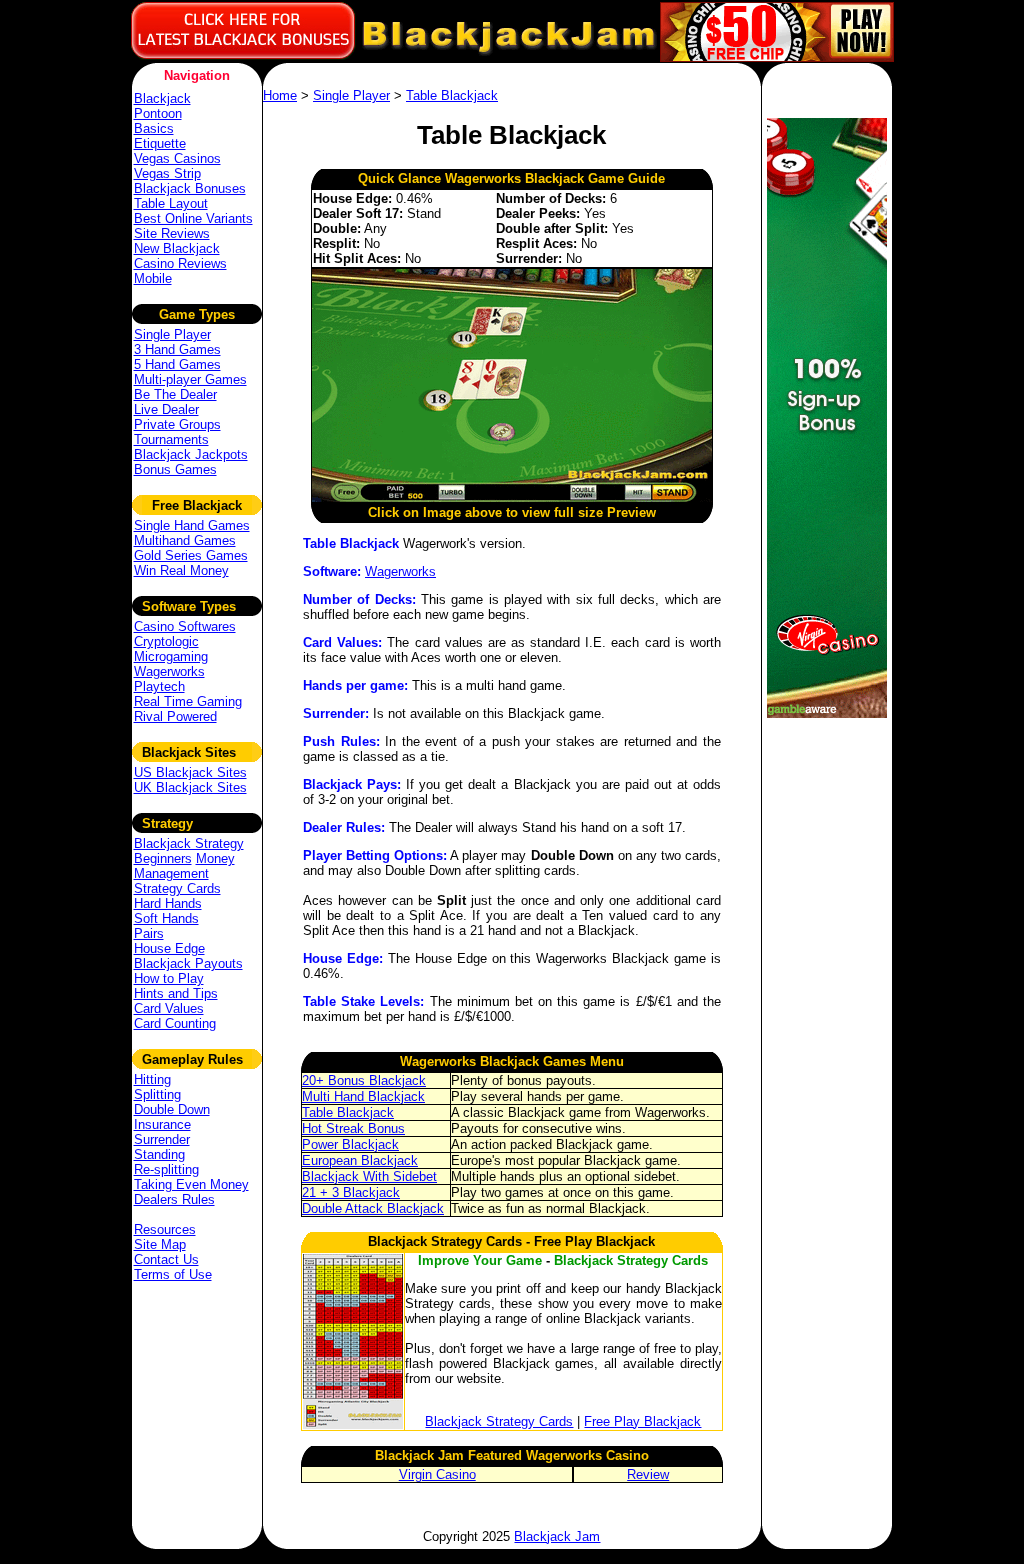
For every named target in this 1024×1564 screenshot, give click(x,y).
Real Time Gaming (188, 701)
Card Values (169, 1008)
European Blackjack (360, 1160)
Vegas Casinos (177, 158)
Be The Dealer (175, 394)
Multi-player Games (190, 379)
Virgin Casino (437, 1474)
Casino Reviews (180, 263)
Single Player (172, 334)
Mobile (153, 278)
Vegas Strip (167, 173)
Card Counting (175, 1023)
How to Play (169, 978)
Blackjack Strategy (189, 843)
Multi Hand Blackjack (363, 1096)
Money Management (184, 866)
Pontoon (158, 113)
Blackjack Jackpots (191, 454)
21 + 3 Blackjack (351, 1192)
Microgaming (171, 656)
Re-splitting (166, 1169)
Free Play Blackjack (642, 1421)
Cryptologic (166, 641)
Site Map (160, 1244)
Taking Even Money (191, 1184)
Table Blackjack (452, 95)
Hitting (152, 1079)
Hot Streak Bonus (353, 1128)
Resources (165, 1229)
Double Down (172, 1109)
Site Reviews (172, 233)
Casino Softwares (185, 626)
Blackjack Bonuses (190, 188)
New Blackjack (177, 248)
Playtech (159, 686)
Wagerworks (169, 671)
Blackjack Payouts (188, 963)
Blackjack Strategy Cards (499, 1421)
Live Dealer (166, 409)
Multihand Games (185, 540)
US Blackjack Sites (190, 772)
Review (648, 1474)
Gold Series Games (191, 555)
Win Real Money (181, 570)
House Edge (169, 948)
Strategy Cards (177, 888)
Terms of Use (173, 1274)
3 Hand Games (177, 349)
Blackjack (162, 98)
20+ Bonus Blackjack (364, 1080)
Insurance (162, 1124)
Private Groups (177, 424)
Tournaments (171, 439)
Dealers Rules (174, 1199)
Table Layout (171, 203)
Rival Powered (175, 716)
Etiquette (160, 143)
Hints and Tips (176, 993)
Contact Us (166, 1259)
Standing (159, 1154)
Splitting (157, 1094)
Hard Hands (168, 903)
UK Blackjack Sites (190, 787)
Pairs (149, 933)
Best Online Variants (193, 218)
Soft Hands (166, 918)
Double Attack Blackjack (373, 1208)
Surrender (162, 1139)
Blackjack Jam (557, 1536)
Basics (154, 128)
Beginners (163, 858)
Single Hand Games (192, 525)
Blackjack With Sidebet (369, 1176)
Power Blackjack (350, 1144)
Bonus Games (175, 469)
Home (280, 95)
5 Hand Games (177, 364)
